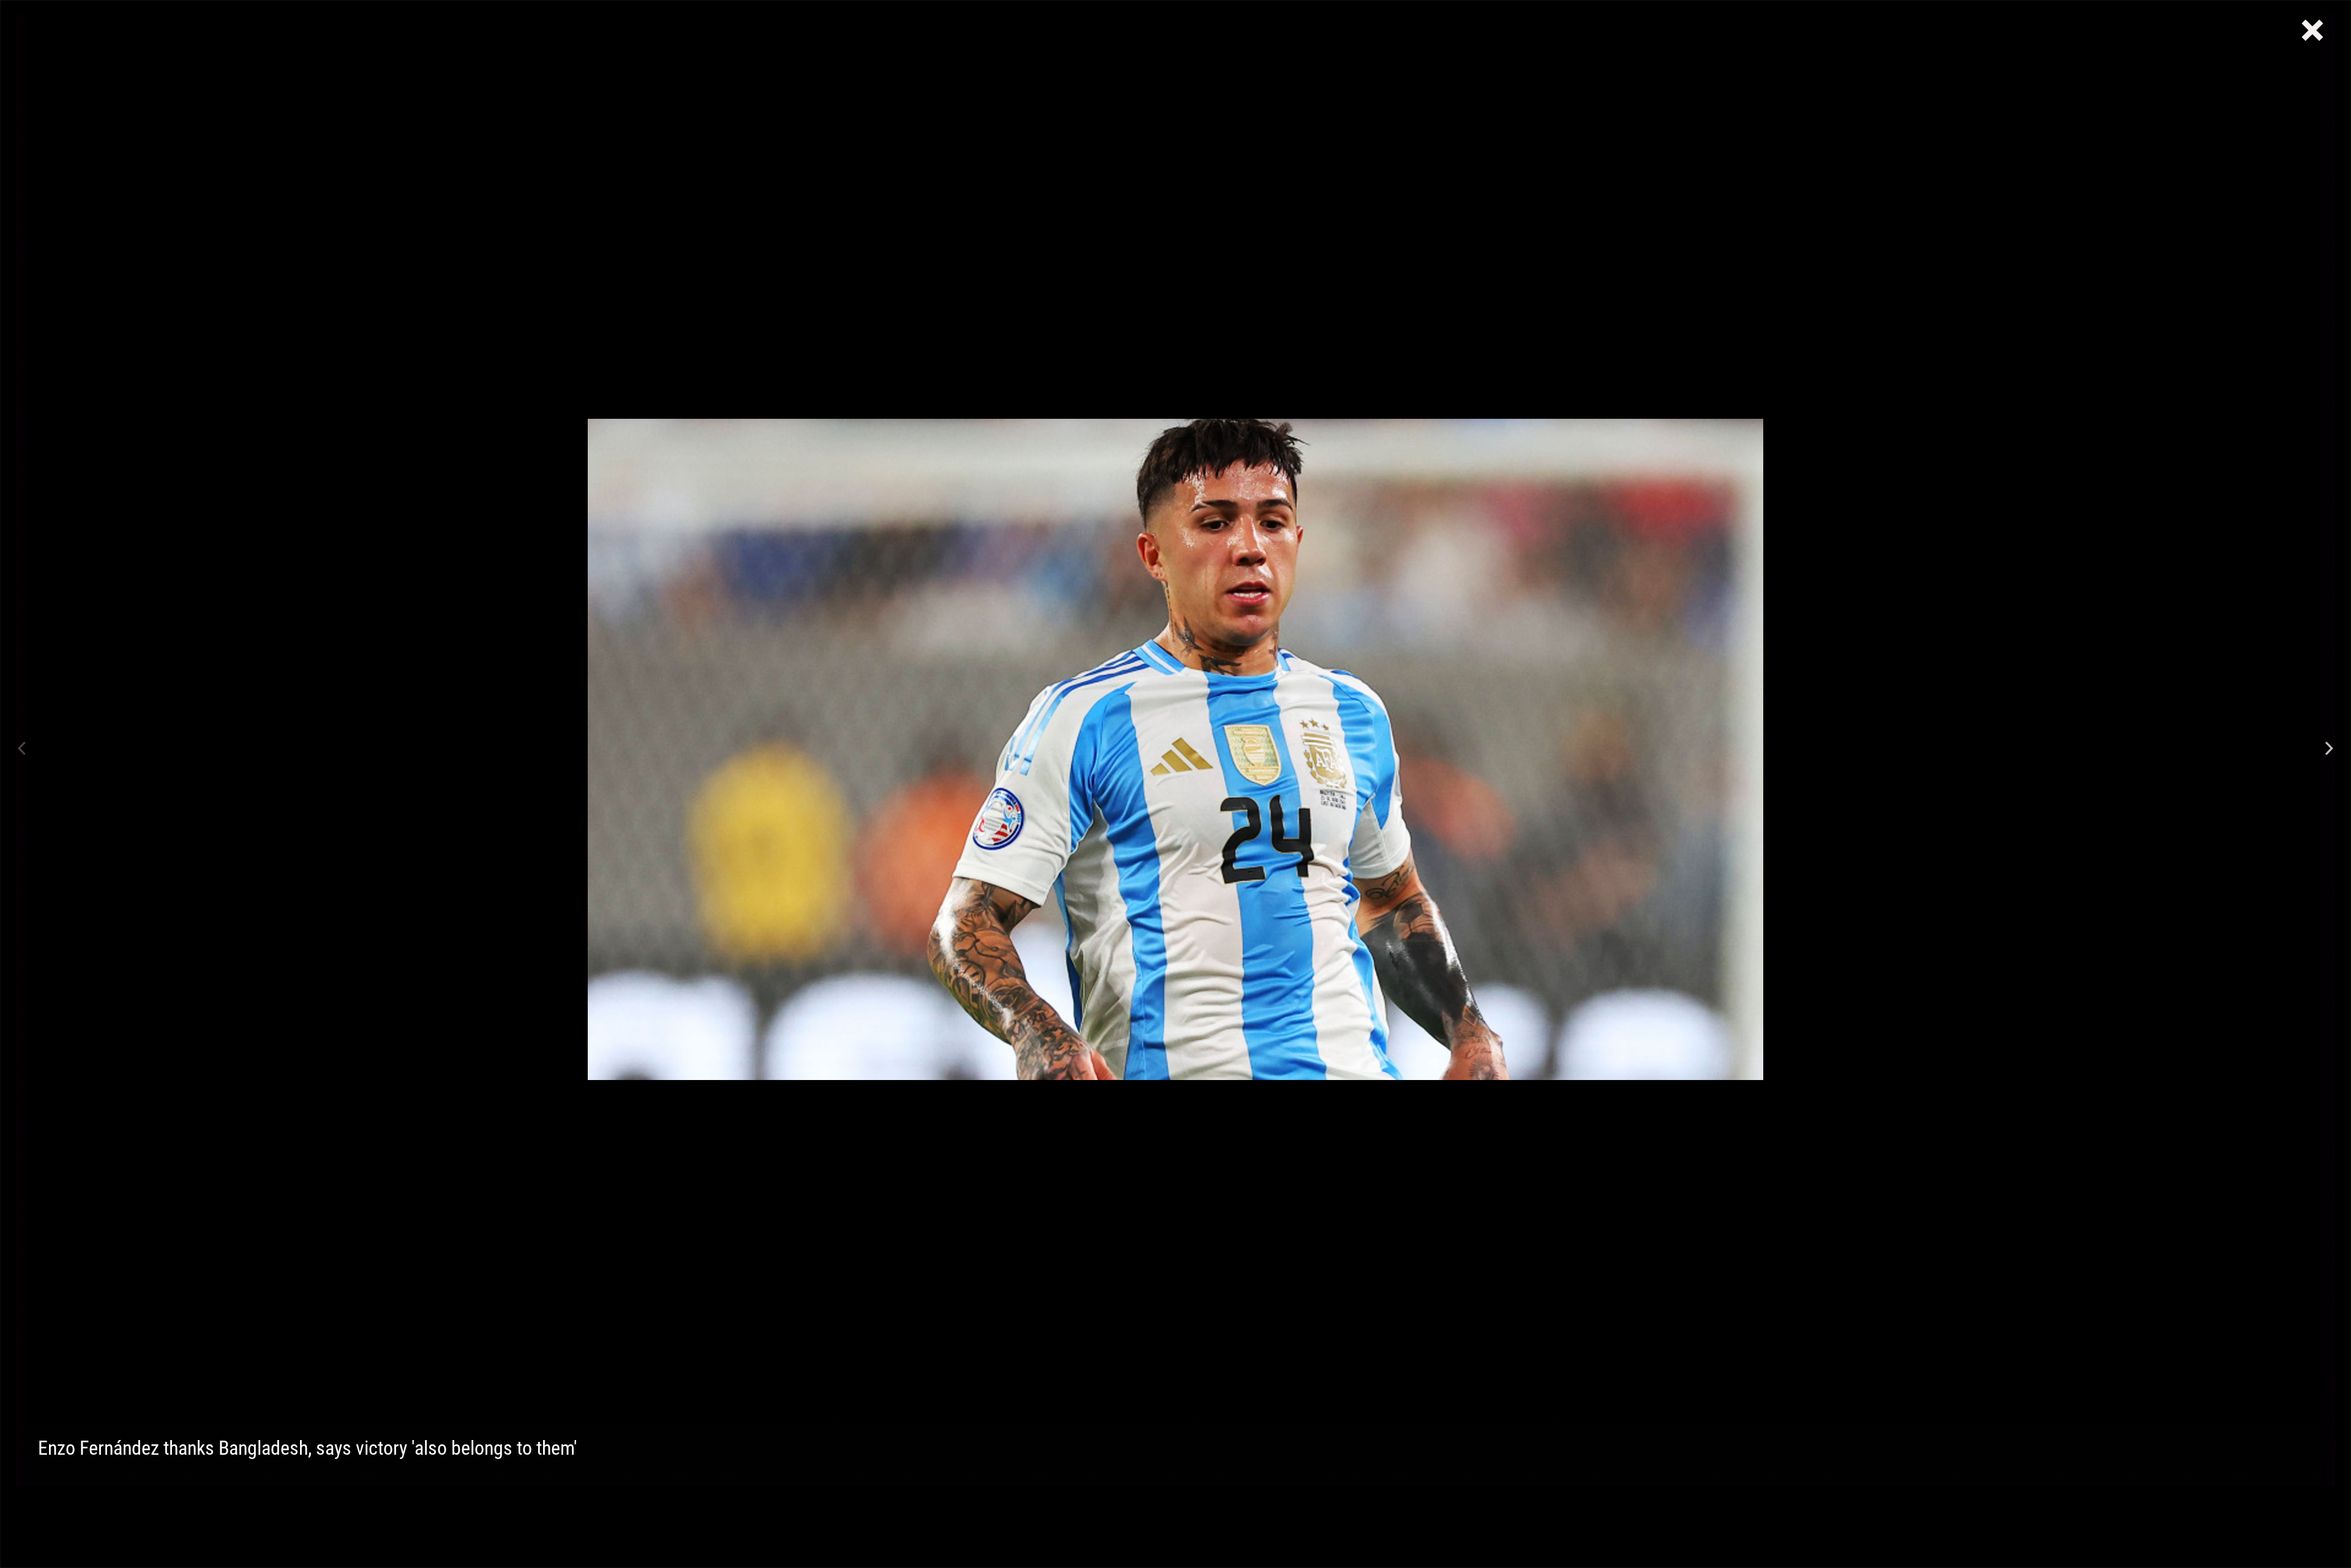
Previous (22, 749)
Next (2329, 749)
